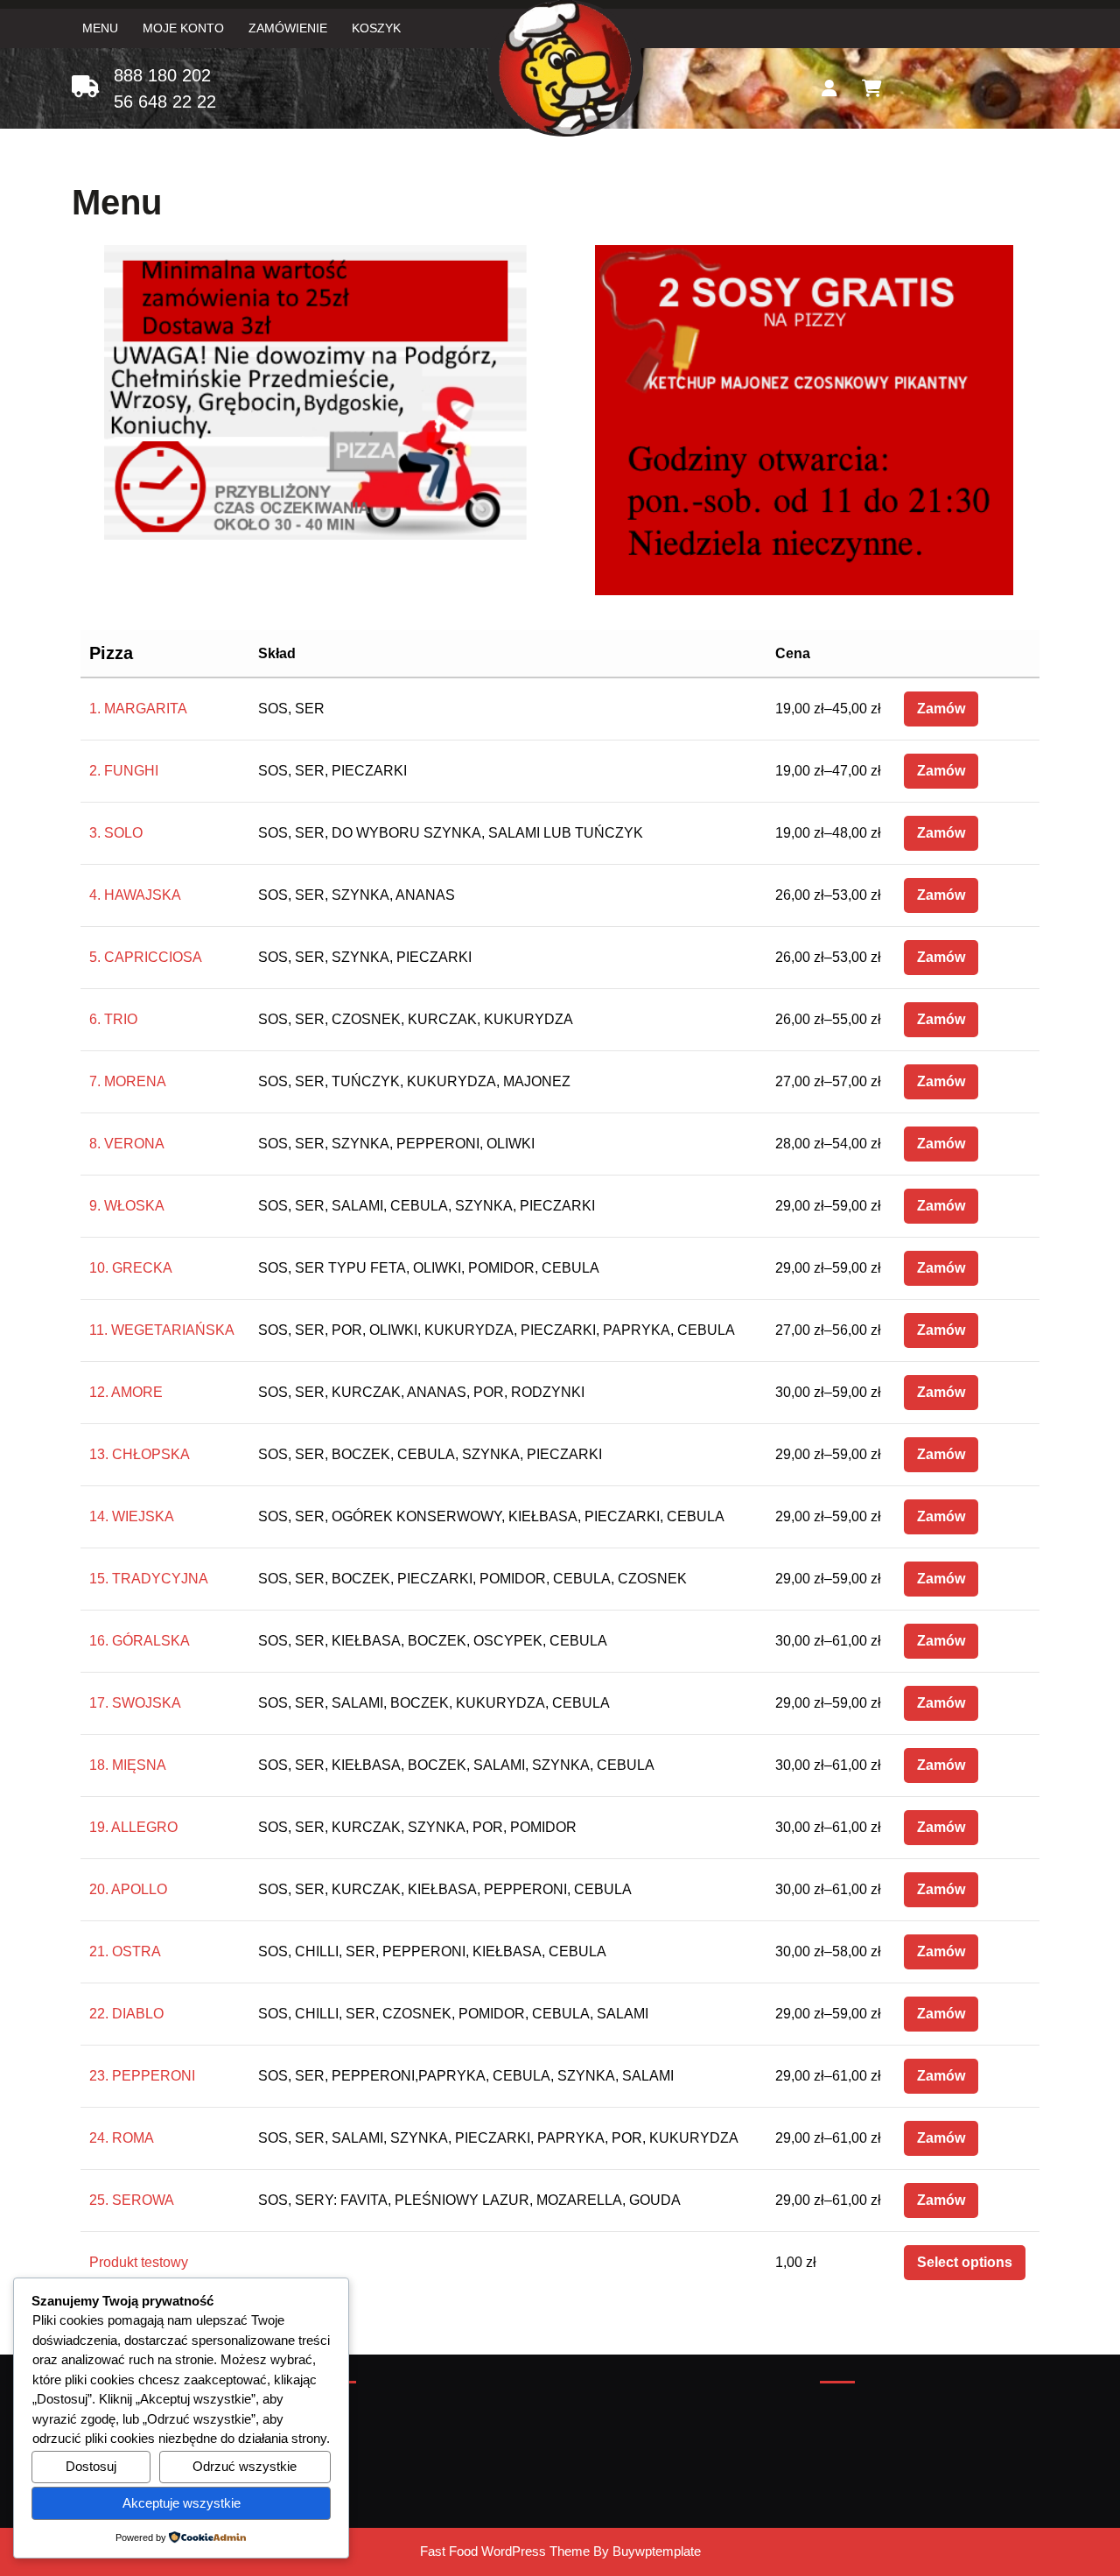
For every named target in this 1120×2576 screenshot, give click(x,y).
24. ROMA (122, 2138)
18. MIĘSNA (128, 1765)
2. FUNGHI (124, 771)
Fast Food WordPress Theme (505, 2551)
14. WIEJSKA (132, 1516)
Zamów (941, 709)
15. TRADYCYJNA (149, 1579)
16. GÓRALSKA (140, 1641)
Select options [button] (965, 2262)
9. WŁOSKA (127, 1206)
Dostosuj (91, 2466)
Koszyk (376, 28)
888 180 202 (162, 75)
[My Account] (829, 88)
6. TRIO (113, 1019)
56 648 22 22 (165, 102)
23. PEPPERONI (142, 2076)
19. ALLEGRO (133, 1827)
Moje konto (183, 28)
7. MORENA (128, 1081)
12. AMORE (126, 1392)
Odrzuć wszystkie (245, 2466)
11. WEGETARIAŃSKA (162, 1330)
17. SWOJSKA (135, 1703)
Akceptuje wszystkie (182, 2503)
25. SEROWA (132, 2200)
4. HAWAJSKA (135, 895)
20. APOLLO (128, 1889)
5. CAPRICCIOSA (146, 957)
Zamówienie (288, 28)
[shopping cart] (872, 88)
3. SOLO (116, 833)
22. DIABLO (126, 2014)
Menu (100, 28)
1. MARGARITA (138, 709)
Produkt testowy (139, 2262)
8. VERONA (127, 1144)
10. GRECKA (131, 1268)
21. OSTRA (125, 1951)
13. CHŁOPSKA (140, 1454)
